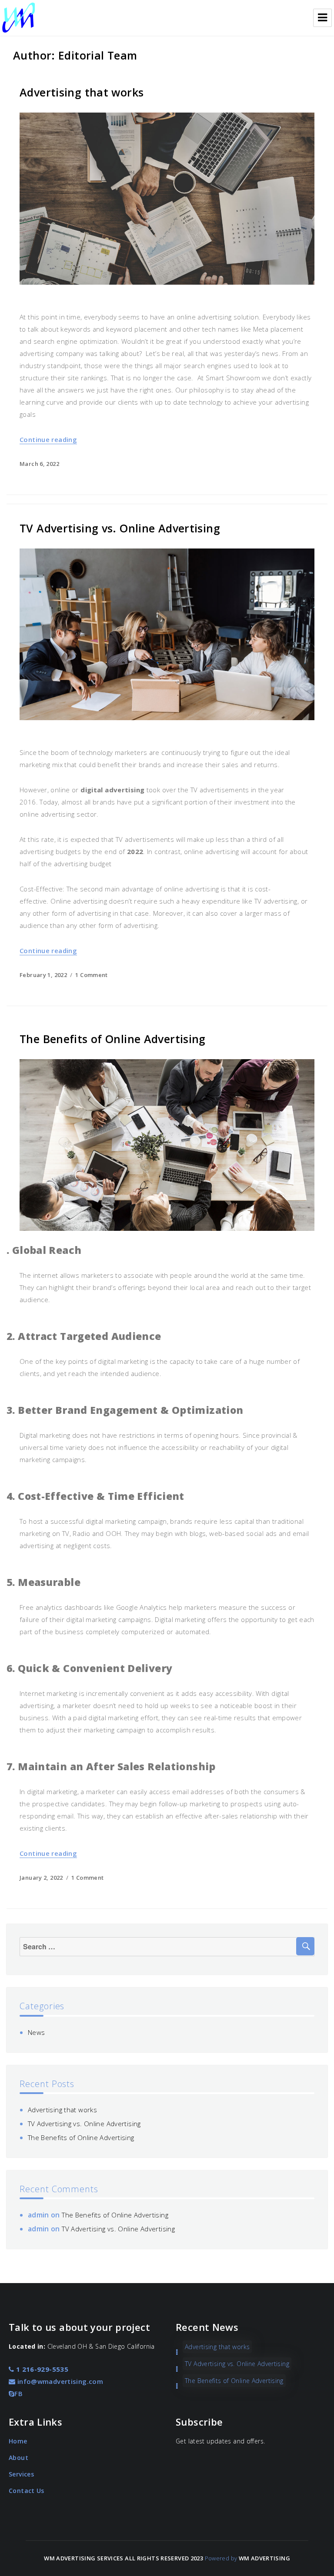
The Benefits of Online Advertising (113, 1039)
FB (18, 2393)
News (37, 2032)
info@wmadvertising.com (59, 2381)
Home (18, 2441)
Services (21, 2474)
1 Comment (91, 975)
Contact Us (27, 2491)
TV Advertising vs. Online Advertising (120, 528)
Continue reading (48, 439)
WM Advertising (264, 2558)
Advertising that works (82, 92)
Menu (322, 18)
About (18, 2458)
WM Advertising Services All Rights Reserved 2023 (124, 2558)
